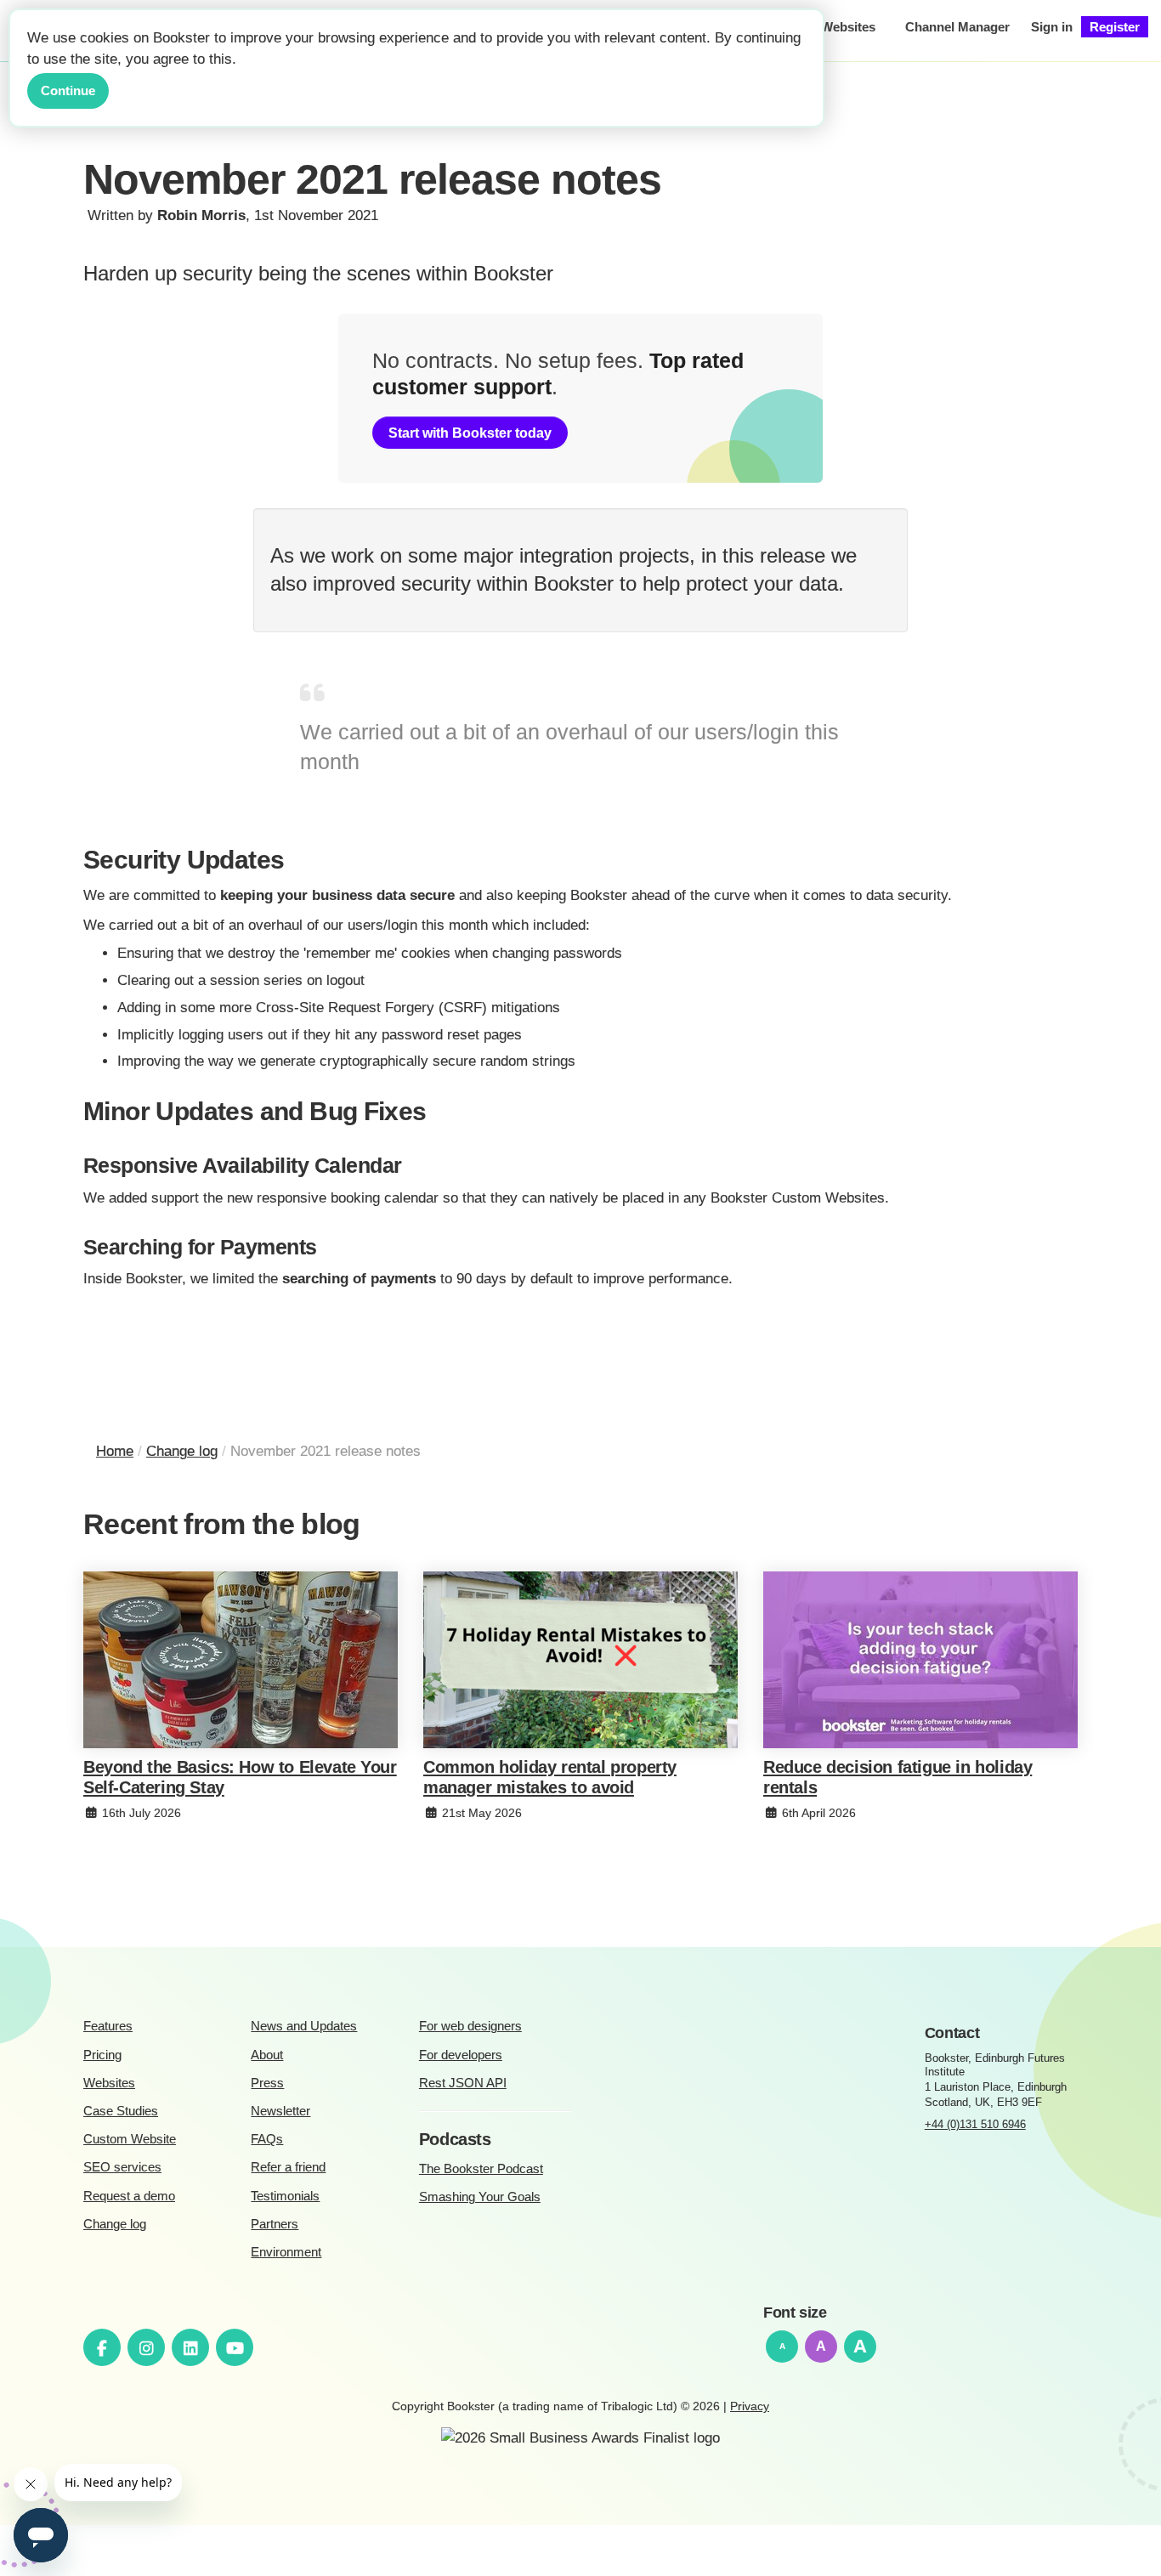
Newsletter (280, 2111)
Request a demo (129, 2196)
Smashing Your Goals (480, 2197)
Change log (115, 2224)
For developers (461, 2055)
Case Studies (121, 2111)
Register (1115, 27)
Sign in (1052, 27)
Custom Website (130, 2139)
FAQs (267, 2139)
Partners (275, 2224)
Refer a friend (288, 2167)
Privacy (750, 2406)
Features (108, 2026)
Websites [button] (848, 27)
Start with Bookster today (470, 433)
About (267, 2055)
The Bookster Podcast (481, 2168)
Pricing (102, 2055)
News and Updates (304, 2026)
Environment (286, 2252)
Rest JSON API (463, 2083)
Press (267, 2083)
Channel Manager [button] (957, 27)
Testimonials (285, 2196)
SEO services (122, 2167)
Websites (109, 2083)
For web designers (470, 2026)
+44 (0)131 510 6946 (975, 2124)
